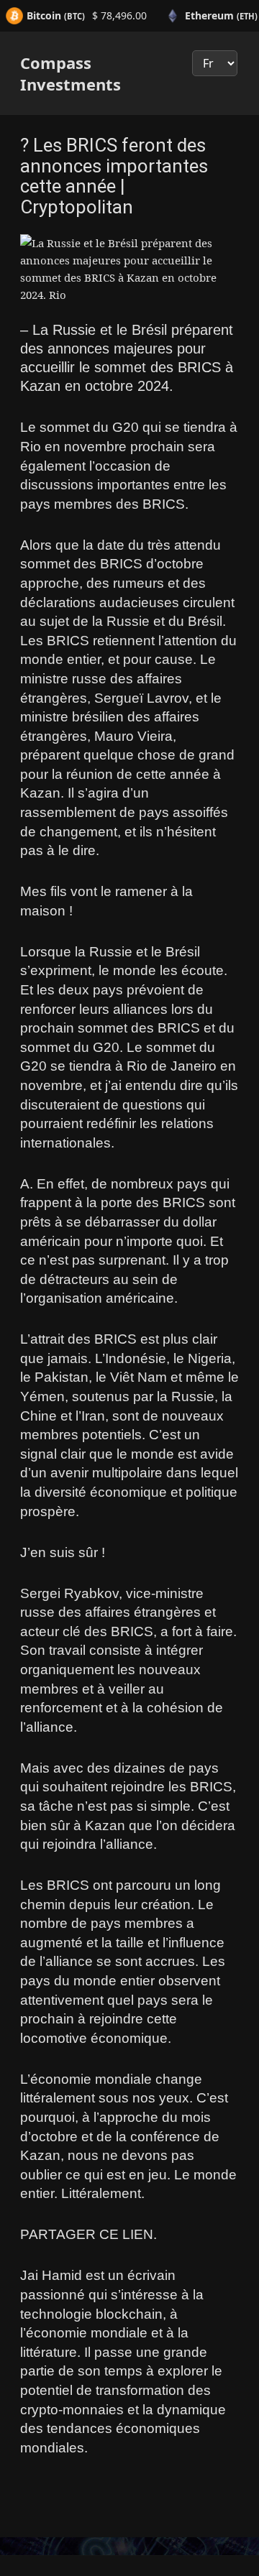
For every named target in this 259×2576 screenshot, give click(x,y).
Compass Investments (71, 73)
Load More (129, 2522)
